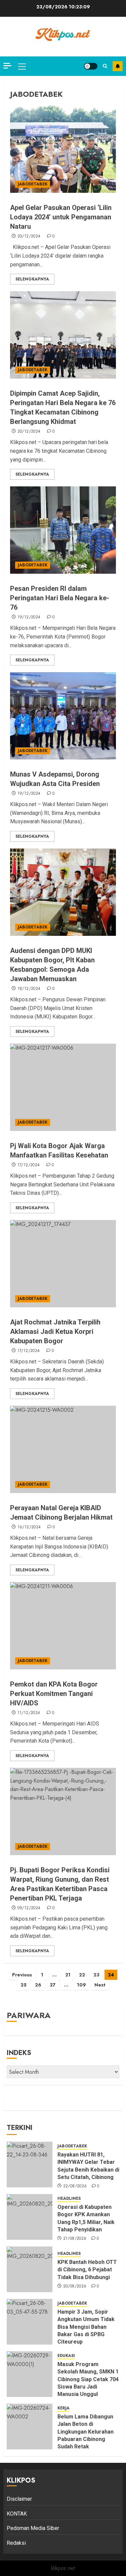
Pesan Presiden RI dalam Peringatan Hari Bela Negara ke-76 (60, 598)
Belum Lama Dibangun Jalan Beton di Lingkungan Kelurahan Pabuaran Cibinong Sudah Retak (86, 2432)
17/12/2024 (29, 1165)
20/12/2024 (29, 236)
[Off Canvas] (7, 66)
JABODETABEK (33, 184)
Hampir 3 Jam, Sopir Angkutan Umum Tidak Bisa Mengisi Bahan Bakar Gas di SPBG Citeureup (86, 2327)
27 (53, 1985)
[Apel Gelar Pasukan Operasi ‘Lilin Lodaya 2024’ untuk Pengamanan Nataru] (63, 149)
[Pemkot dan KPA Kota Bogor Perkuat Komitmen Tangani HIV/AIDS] (63, 1626)
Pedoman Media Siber (33, 2528)
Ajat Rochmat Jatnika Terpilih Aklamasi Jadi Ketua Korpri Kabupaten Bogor (55, 1331)
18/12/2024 (29, 989)
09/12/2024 (29, 1908)
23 (96, 1975)
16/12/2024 (29, 1527)
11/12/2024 (29, 1713)
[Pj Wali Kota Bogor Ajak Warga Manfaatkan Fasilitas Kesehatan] (63, 1087)
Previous (22, 1975)
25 (24, 1985)
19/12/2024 (29, 617)
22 (82, 1975)
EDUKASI (66, 2356)
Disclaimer (19, 2499)
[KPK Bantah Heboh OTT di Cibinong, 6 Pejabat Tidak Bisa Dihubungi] (30, 2269)
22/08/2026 (75, 2186)
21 (68, 1975)
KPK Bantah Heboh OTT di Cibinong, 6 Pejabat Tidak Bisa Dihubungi (87, 2270)
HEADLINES (69, 2199)
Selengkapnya (32, 279)
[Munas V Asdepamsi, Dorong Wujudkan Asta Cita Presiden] (63, 716)
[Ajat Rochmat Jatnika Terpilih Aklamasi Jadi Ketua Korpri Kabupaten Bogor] (63, 1264)
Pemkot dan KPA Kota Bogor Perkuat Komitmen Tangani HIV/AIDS (54, 1694)
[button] (22, 66)
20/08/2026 (75, 2286)
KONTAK (17, 2514)
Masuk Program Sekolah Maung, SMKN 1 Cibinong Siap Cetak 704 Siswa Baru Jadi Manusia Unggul (88, 2379)
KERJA (64, 2408)
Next (100, 1985)
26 (38, 1985)
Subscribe (118, 66)
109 (81, 1985)
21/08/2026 (75, 2239)
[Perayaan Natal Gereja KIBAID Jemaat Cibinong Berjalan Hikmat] (63, 1449)
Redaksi (16, 2543)
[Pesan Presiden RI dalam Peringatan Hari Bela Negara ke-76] (63, 530)
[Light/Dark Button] (91, 66)
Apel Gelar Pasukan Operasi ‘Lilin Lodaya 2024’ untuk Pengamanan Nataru (61, 217)
